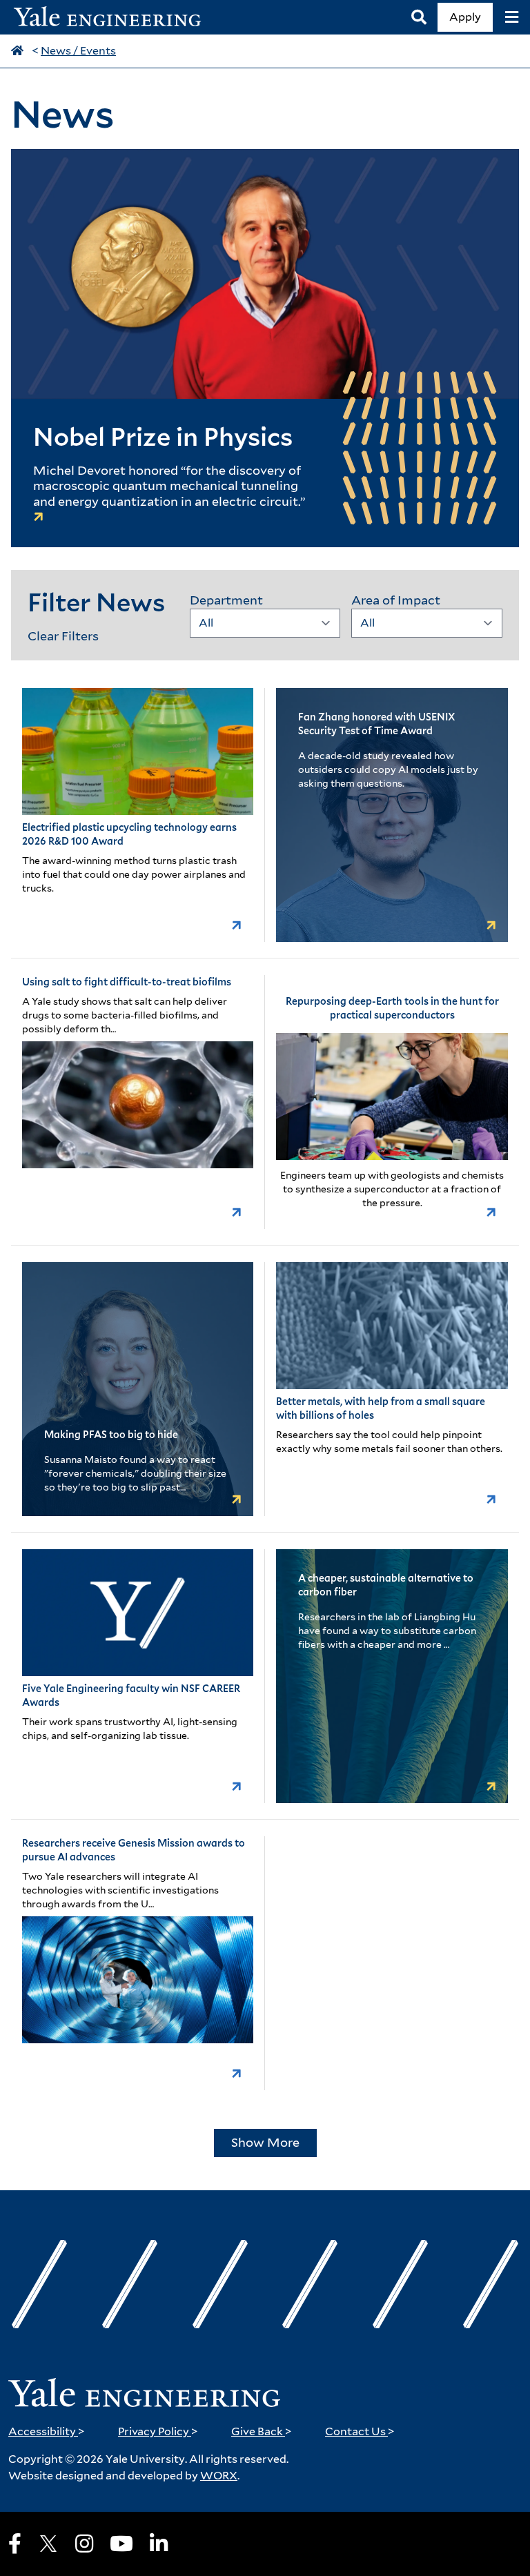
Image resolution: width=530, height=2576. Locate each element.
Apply (465, 17)
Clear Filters (63, 636)
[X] (48, 2544)
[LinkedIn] (159, 2544)
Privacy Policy (158, 2431)
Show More (265, 2142)
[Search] (419, 18)
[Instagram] (84, 2544)
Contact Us (360, 2431)
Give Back (262, 2431)
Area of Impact (396, 600)
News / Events (78, 51)
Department (226, 600)
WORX (219, 2476)
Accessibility (47, 2431)
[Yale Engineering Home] (115, 18)
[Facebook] (15, 2544)
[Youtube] (121, 2544)
